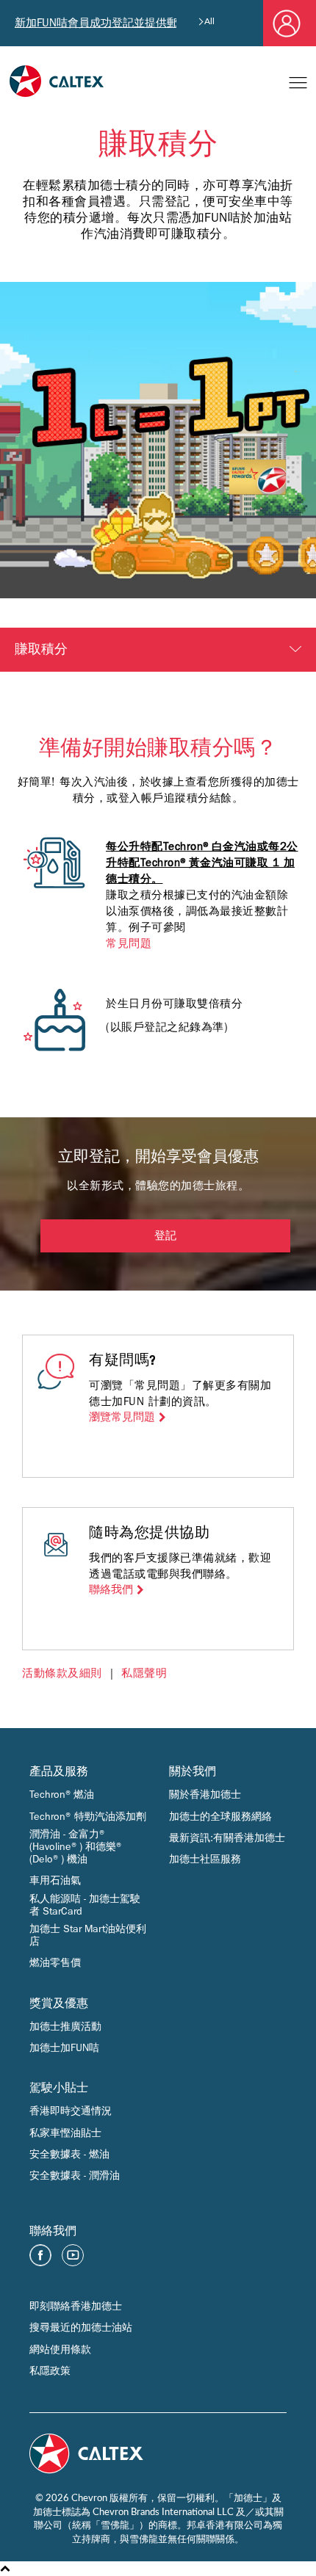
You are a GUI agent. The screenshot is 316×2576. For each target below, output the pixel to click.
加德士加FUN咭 (64, 2048)
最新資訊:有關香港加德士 (227, 1838)
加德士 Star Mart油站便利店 (88, 1935)
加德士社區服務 (205, 1859)
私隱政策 (50, 2371)
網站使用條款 (60, 2350)
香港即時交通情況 (71, 2111)
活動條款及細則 (62, 1673)
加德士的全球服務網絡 (220, 1817)
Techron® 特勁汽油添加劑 (88, 1817)
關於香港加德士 (205, 1795)
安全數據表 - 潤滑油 (75, 2176)
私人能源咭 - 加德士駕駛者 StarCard (85, 1905)
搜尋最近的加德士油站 (81, 2328)
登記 (165, 1237)
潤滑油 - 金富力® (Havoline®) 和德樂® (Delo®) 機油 (76, 1847)
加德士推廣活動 (65, 2027)
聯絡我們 (111, 1590)
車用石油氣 (55, 1880)
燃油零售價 (55, 1963)
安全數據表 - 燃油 (69, 2154)
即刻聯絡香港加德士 (76, 2306)
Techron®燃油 (62, 1795)
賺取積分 (41, 650)
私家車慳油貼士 (65, 2133)
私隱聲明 (144, 1673)
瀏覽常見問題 (122, 1417)
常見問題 (129, 943)
